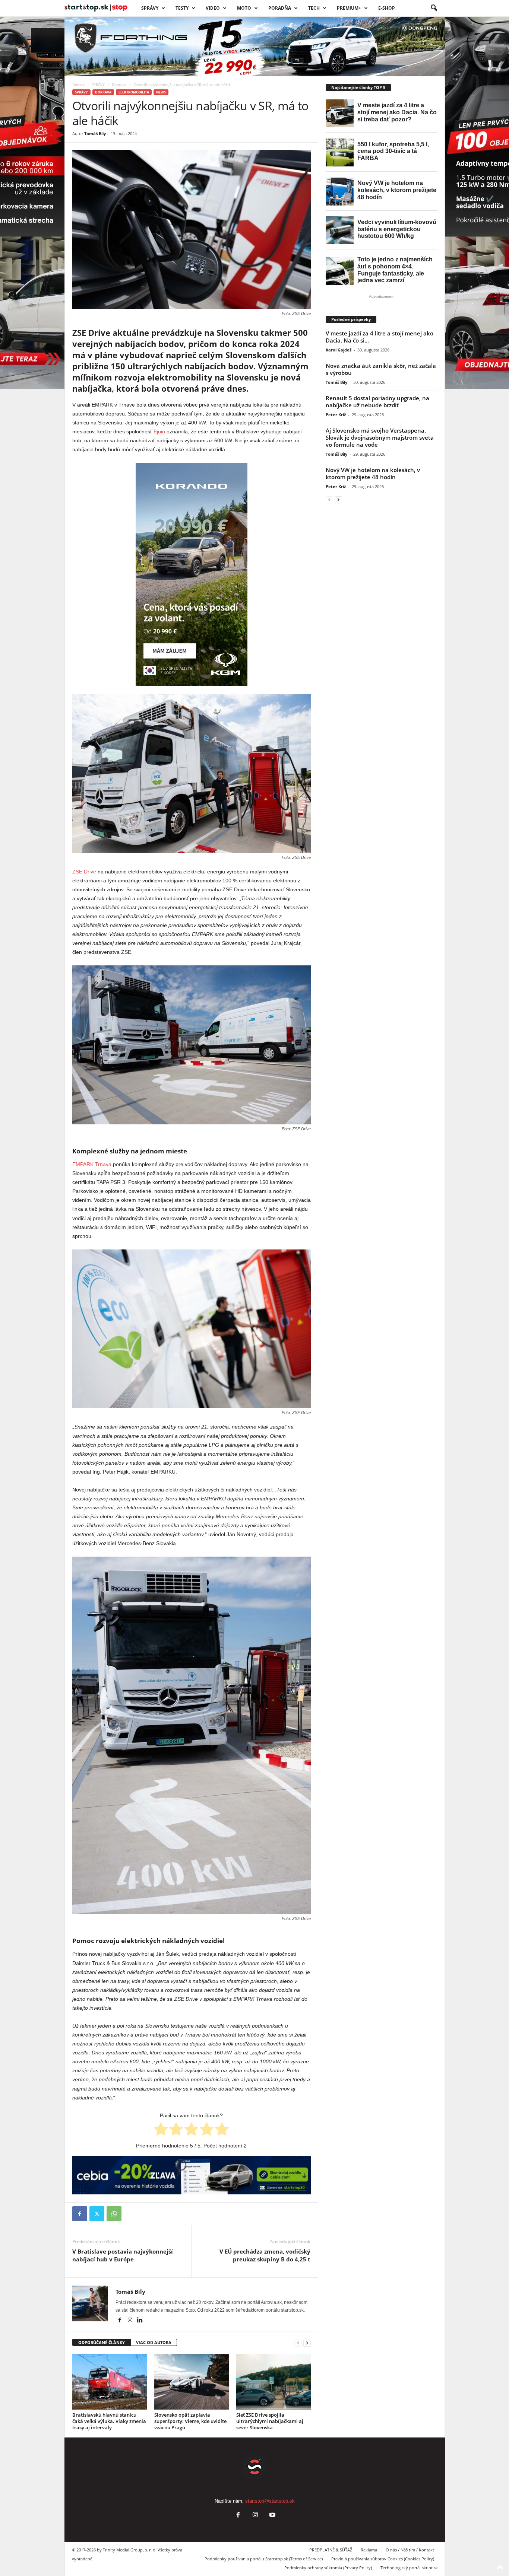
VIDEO (213, 8)
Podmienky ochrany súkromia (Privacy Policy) (328, 2568)
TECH (314, 8)
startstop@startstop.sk (270, 2501)
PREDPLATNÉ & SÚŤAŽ (331, 2550)
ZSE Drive (84, 872)
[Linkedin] (140, 2321)
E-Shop (387, 8)
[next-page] (307, 2343)
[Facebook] (80, 2214)
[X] (97, 2214)
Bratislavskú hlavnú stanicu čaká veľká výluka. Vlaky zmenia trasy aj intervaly (109, 2421)
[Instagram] (131, 2321)
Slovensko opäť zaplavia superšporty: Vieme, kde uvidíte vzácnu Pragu (190, 2421)
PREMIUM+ (349, 8)
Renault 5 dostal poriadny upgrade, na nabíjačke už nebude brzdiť (377, 402)
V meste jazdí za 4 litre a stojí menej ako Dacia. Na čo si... (380, 337)
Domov (78, 85)
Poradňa (280, 8)
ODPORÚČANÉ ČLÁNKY (102, 2342)
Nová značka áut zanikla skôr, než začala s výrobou (381, 369)
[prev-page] (298, 2343)
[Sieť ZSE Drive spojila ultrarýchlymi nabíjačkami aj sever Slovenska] (274, 2382)
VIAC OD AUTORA (154, 2342)
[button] (434, 8)
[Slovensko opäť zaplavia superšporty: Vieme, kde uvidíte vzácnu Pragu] (192, 2382)
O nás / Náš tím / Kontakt (410, 2550)
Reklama (369, 2550)
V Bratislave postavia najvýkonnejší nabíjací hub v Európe (123, 2255)
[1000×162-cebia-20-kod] (192, 2175)
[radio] (161, 2130)
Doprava (119, 85)
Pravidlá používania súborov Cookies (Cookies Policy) (383, 2559)
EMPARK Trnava (92, 1164)
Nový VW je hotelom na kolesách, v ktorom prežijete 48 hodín (373, 473)
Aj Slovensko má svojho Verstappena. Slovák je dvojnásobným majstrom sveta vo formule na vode (380, 437)
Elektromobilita (134, 92)
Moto (244, 8)
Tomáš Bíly (95, 133)
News (161, 92)
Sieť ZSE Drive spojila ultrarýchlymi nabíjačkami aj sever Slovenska (270, 2421)
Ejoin (159, 432)
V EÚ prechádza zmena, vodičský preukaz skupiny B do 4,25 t (265, 2255)
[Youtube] (272, 2515)
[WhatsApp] (114, 2214)
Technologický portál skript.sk (409, 2568)
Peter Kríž (336, 415)
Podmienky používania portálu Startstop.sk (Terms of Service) (264, 2559)
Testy (182, 8)
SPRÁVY (150, 8)
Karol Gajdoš (339, 350)
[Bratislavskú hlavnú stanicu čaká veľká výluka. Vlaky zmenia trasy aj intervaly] (110, 2382)
